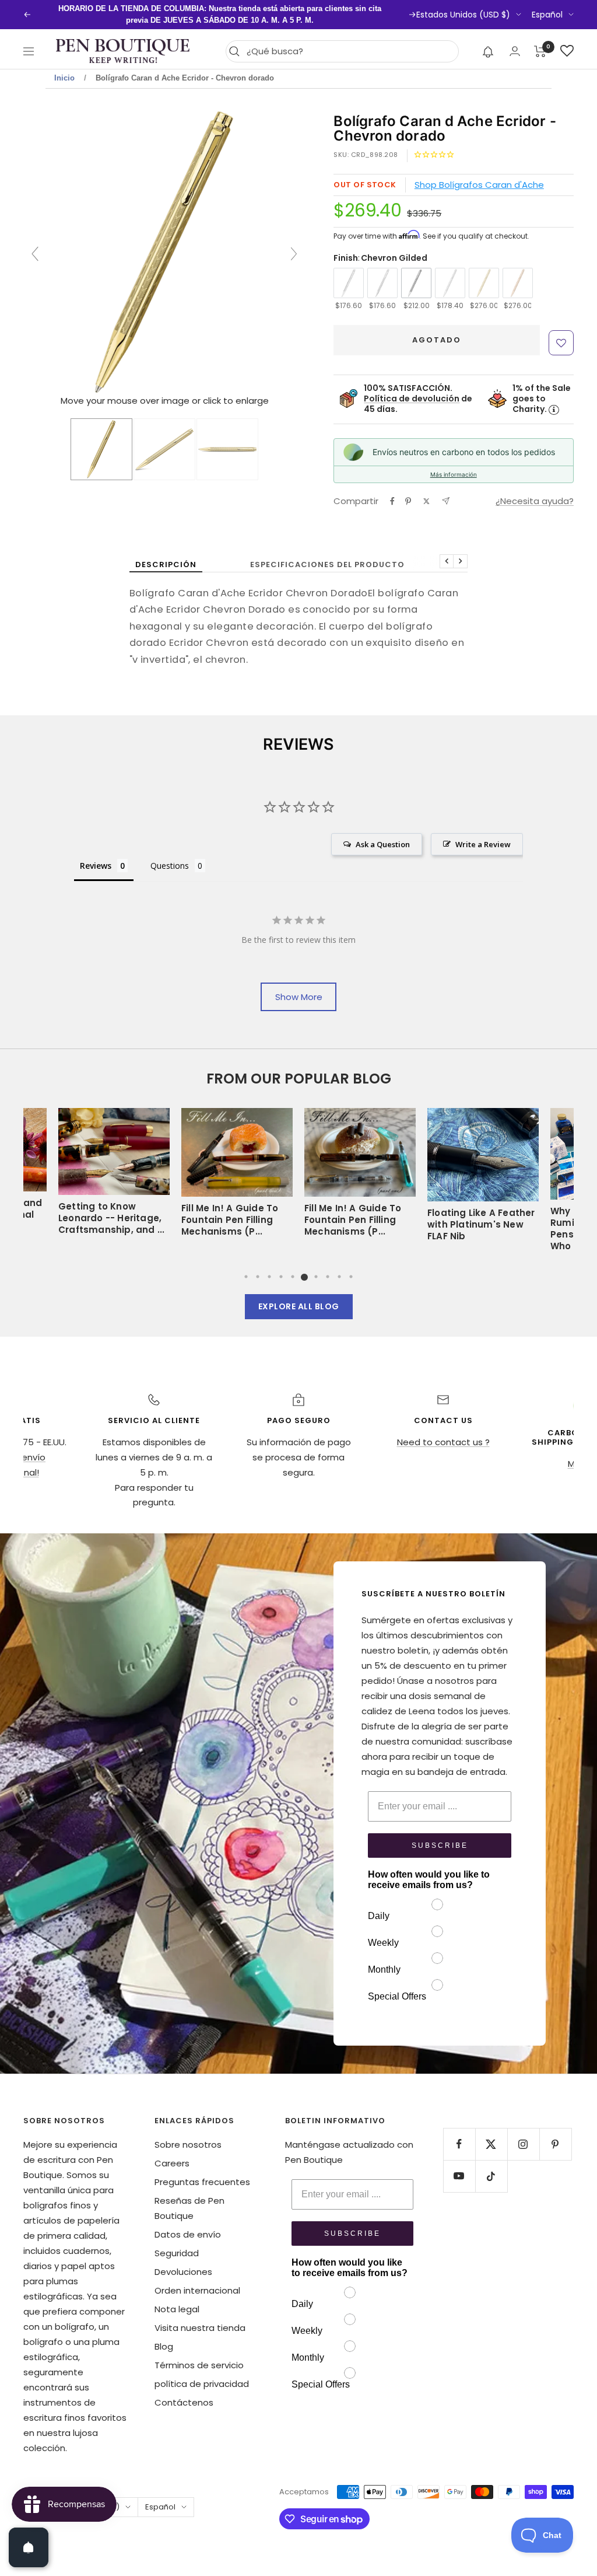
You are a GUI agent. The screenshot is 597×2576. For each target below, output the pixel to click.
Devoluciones (183, 2272)
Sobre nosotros (188, 2145)
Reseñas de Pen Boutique (189, 2208)
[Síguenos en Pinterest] (555, 2144)
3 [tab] (269, 1277)
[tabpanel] (360, 1179)
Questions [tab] (170, 866)
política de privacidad (202, 2384)
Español (547, 15)
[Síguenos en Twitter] (491, 2144)
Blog (164, 2346)
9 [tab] (339, 1277)
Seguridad (177, 2253)
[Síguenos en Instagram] (523, 2144)
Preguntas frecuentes (202, 2182)
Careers (172, 2163)
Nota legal (177, 2309)
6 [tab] (304, 1277)
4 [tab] (281, 1277)
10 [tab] (351, 1277)
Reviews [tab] (96, 866)
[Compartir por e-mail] (446, 501)
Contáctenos (184, 2402)
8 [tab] (328, 1277)
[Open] (29, 2547)
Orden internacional (197, 2290)
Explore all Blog (299, 1306)
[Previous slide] (35, 254)
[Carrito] (540, 51)
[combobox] (350, 51)
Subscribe (440, 1846)
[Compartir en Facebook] (392, 501)
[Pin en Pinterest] (408, 501)
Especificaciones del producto (327, 565)
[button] (488, 51)
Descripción (166, 565)
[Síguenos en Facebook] (459, 2144)
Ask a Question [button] (383, 844)
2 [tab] (258, 1277)
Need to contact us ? (443, 1442)
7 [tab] (316, 1277)
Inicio (64, 78)
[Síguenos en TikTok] (491, 2176)
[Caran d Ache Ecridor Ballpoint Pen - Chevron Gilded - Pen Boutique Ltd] (101, 449)
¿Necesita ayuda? (535, 501)
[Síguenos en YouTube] (459, 2176)
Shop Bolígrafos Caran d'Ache (479, 185)
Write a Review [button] (483, 844)
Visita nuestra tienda (200, 2328)
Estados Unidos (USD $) (463, 15)
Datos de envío (188, 2234)
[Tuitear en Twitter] (426, 501)
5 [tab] (293, 1277)
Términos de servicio (199, 2365)
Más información (454, 474)
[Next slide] (294, 254)
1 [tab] (246, 1277)
